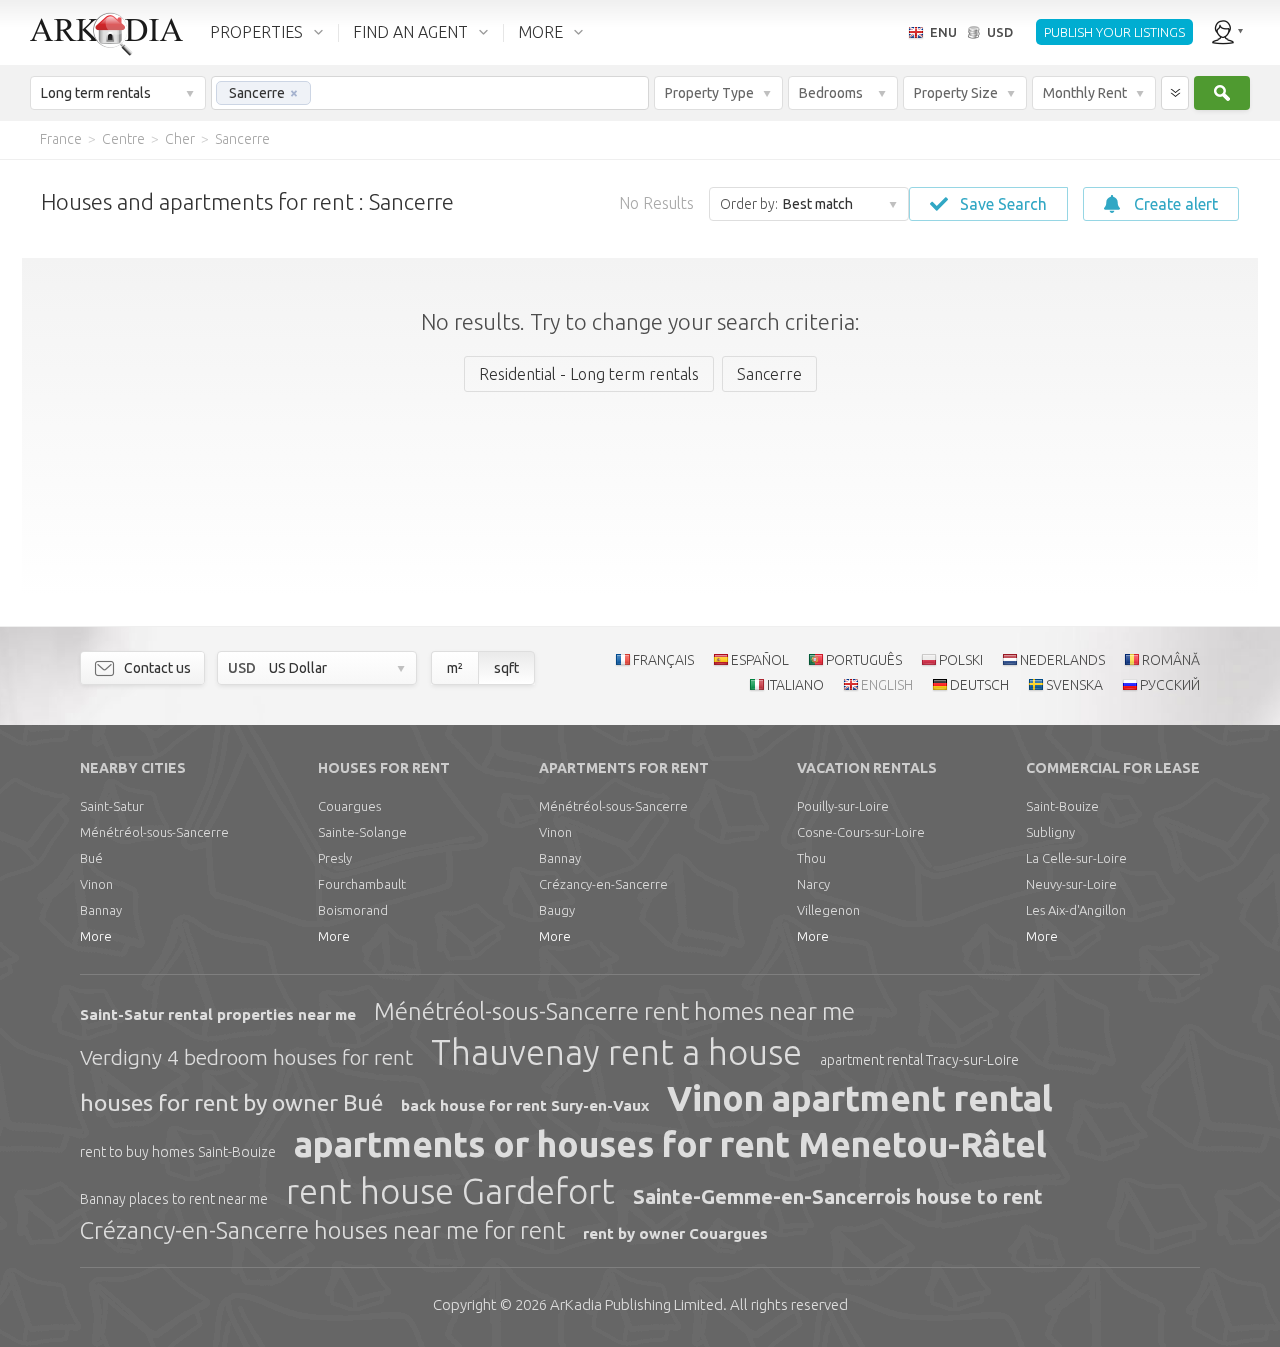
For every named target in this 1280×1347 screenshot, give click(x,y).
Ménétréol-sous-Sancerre (154, 832)
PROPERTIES (256, 32)
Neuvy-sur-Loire (1071, 884)
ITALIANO (795, 685)
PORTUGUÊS (864, 660)
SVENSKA (1074, 685)
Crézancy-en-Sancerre (603, 884)
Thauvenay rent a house (616, 1052)
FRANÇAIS (663, 660)
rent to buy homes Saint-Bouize (178, 1152)
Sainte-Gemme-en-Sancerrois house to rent (838, 1196)
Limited (636, 1304)
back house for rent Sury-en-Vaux (525, 1105)
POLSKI (961, 660)
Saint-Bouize (1062, 806)
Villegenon (828, 910)
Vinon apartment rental (860, 1098)
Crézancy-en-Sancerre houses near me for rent (322, 1230)
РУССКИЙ (1170, 685)
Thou (811, 858)
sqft (506, 668)
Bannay (101, 910)
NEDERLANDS (1062, 660)
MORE (540, 32)
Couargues (349, 806)
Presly (335, 858)
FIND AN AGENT (410, 32)
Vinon (96, 884)
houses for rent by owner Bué (231, 1102)
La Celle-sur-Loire (1076, 858)
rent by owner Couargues (675, 1233)
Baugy (557, 910)
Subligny (1050, 832)
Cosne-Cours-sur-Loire (861, 832)
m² (455, 668)
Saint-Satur (112, 806)
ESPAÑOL (760, 660)
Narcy (813, 884)
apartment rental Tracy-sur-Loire (919, 1060)
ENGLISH (887, 685)
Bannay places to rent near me (174, 1199)
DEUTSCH (979, 685)
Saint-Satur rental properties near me (218, 1014)
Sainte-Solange (362, 832)
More (96, 936)
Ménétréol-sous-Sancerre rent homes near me (614, 1011)
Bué (91, 858)
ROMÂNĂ (1171, 660)
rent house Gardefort (450, 1191)
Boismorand (353, 910)
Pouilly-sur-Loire (843, 806)
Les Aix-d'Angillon (1076, 910)
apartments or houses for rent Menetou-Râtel (670, 1144)
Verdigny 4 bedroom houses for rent (246, 1057)
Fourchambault (362, 884)
